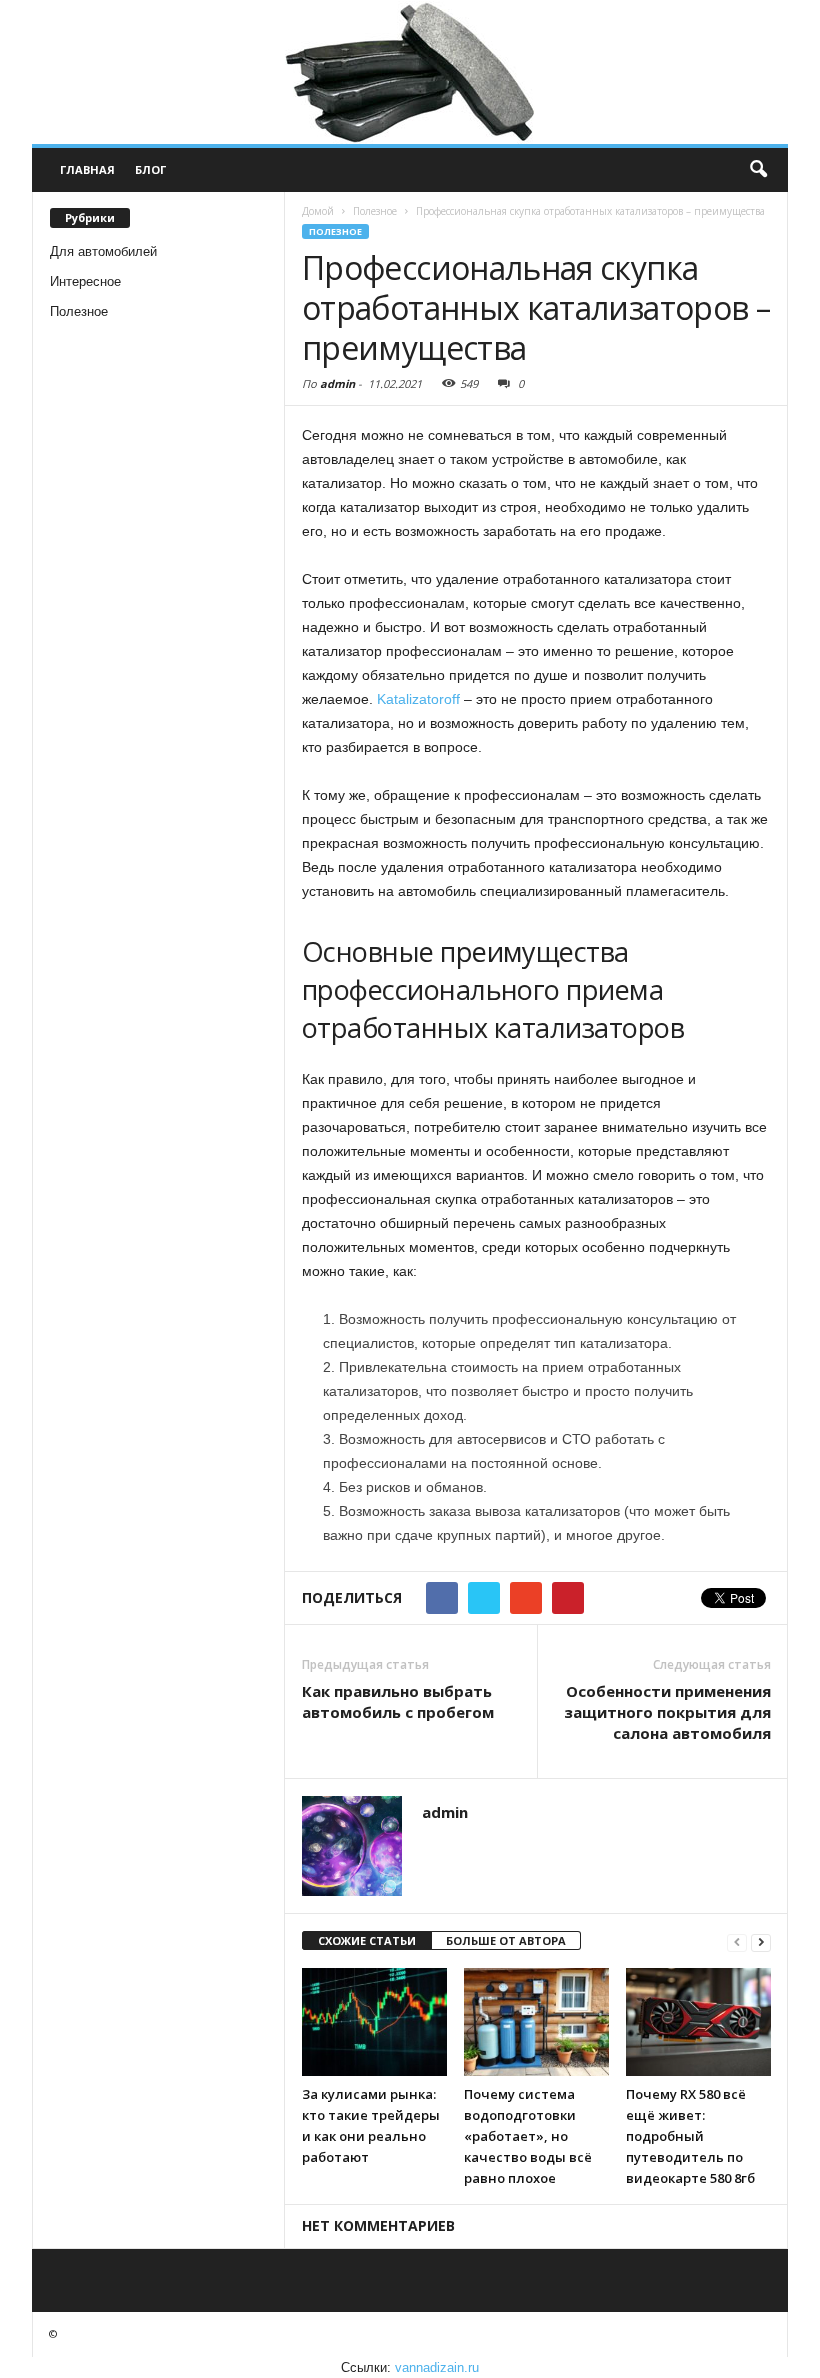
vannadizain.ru (437, 2367)
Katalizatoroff (418, 699)
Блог (150, 169)
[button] (758, 170)
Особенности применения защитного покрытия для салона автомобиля (667, 1712)
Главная (87, 169)
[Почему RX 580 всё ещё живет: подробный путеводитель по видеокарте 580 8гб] (698, 2022)
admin (337, 383)
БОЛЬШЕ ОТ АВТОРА (506, 1940)
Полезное (79, 311)
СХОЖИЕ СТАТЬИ (367, 1940)
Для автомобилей (103, 251)
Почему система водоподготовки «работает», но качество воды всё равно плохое (528, 2136)
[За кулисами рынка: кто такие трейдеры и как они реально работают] (374, 2022)
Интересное (85, 281)
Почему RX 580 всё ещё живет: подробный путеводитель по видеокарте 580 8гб (690, 2136)
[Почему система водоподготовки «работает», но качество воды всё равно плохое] (536, 2022)
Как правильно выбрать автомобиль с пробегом (398, 1701)
